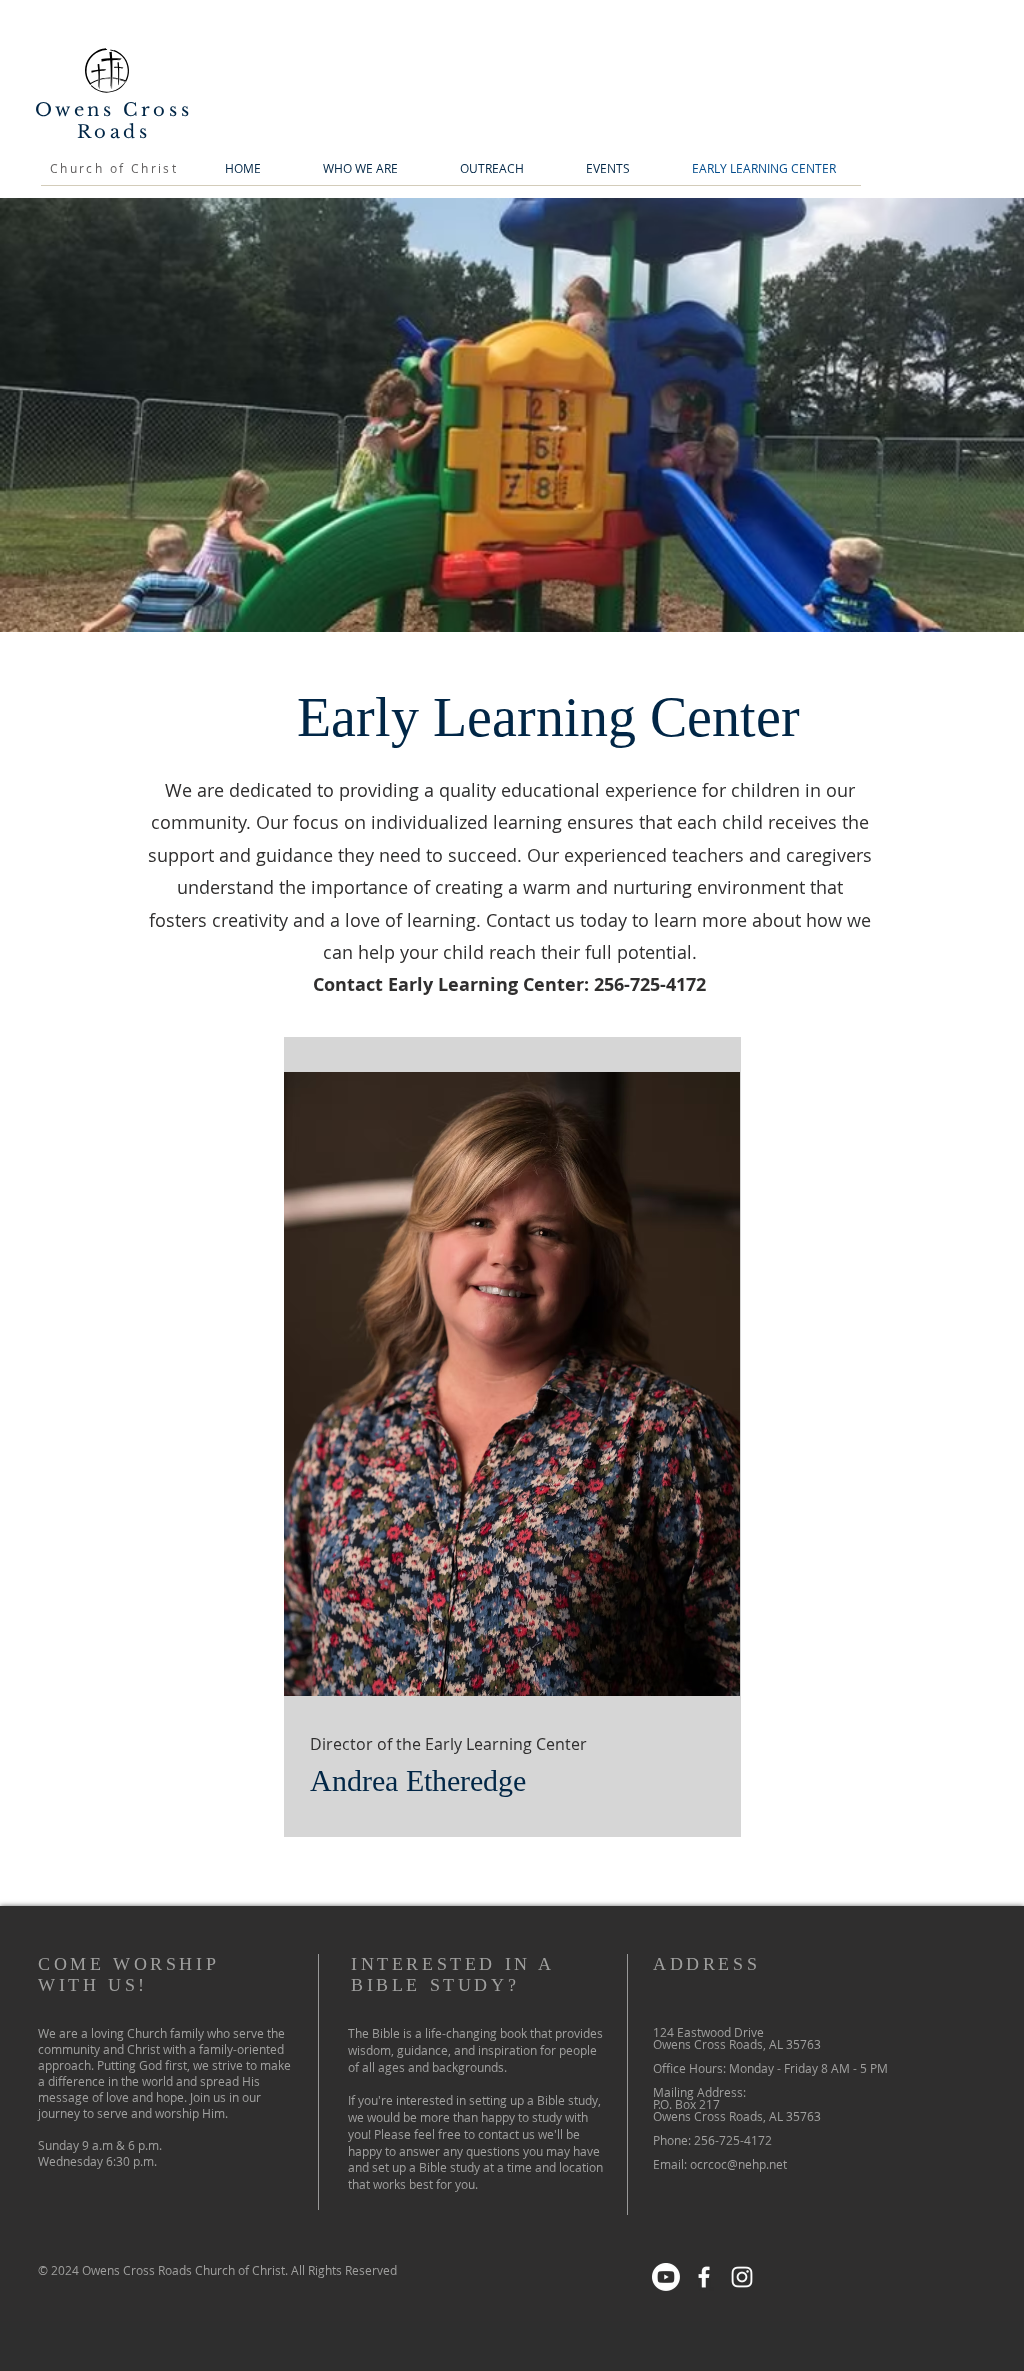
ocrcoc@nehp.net (738, 2164)
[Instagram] (742, 2277)
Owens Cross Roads (114, 121)
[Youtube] (666, 2277)
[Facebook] (704, 2277)
